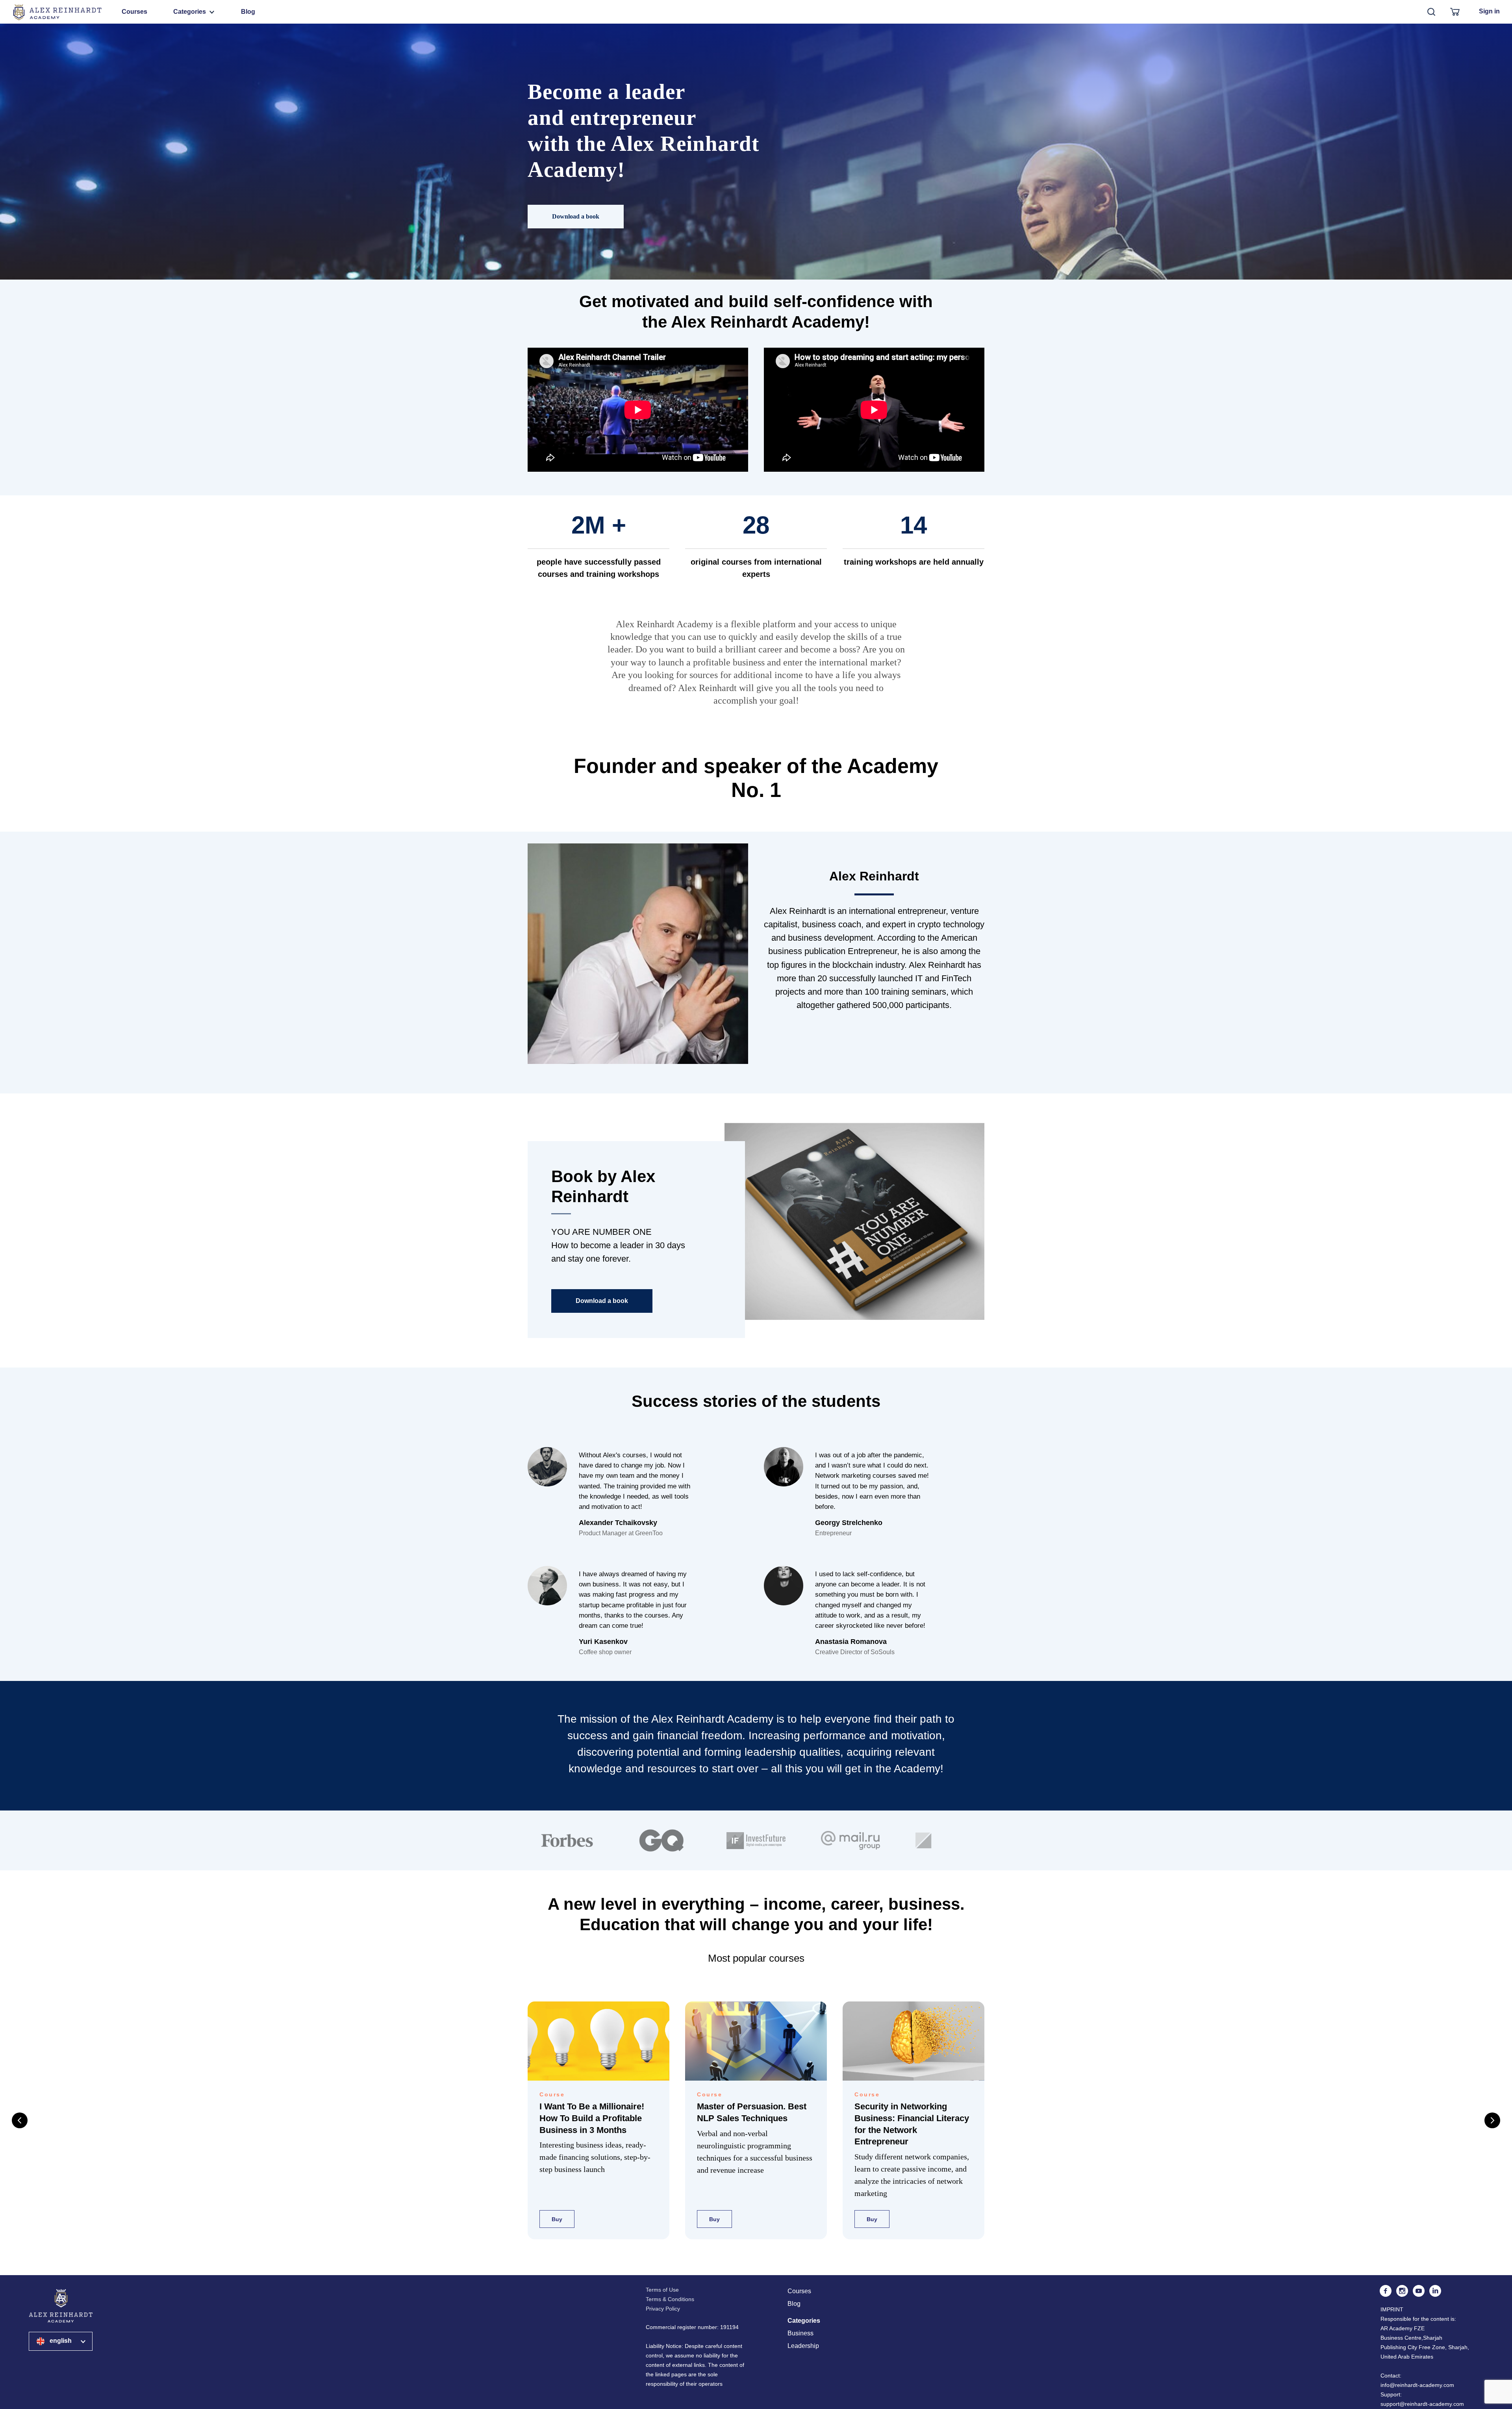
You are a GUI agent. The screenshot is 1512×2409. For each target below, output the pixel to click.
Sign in (1489, 11)
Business (800, 2333)
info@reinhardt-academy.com (1417, 2385)
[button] (576, 217)
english (61, 2341)
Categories (190, 12)
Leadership (803, 2346)
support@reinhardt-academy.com (1422, 2404)
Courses (134, 12)
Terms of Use (662, 2290)
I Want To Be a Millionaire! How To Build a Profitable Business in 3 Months (592, 2118)
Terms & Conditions (670, 2299)
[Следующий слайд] (1492, 2120)
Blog (248, 12)
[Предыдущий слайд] (20, 2120)
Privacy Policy (663, 2309)
